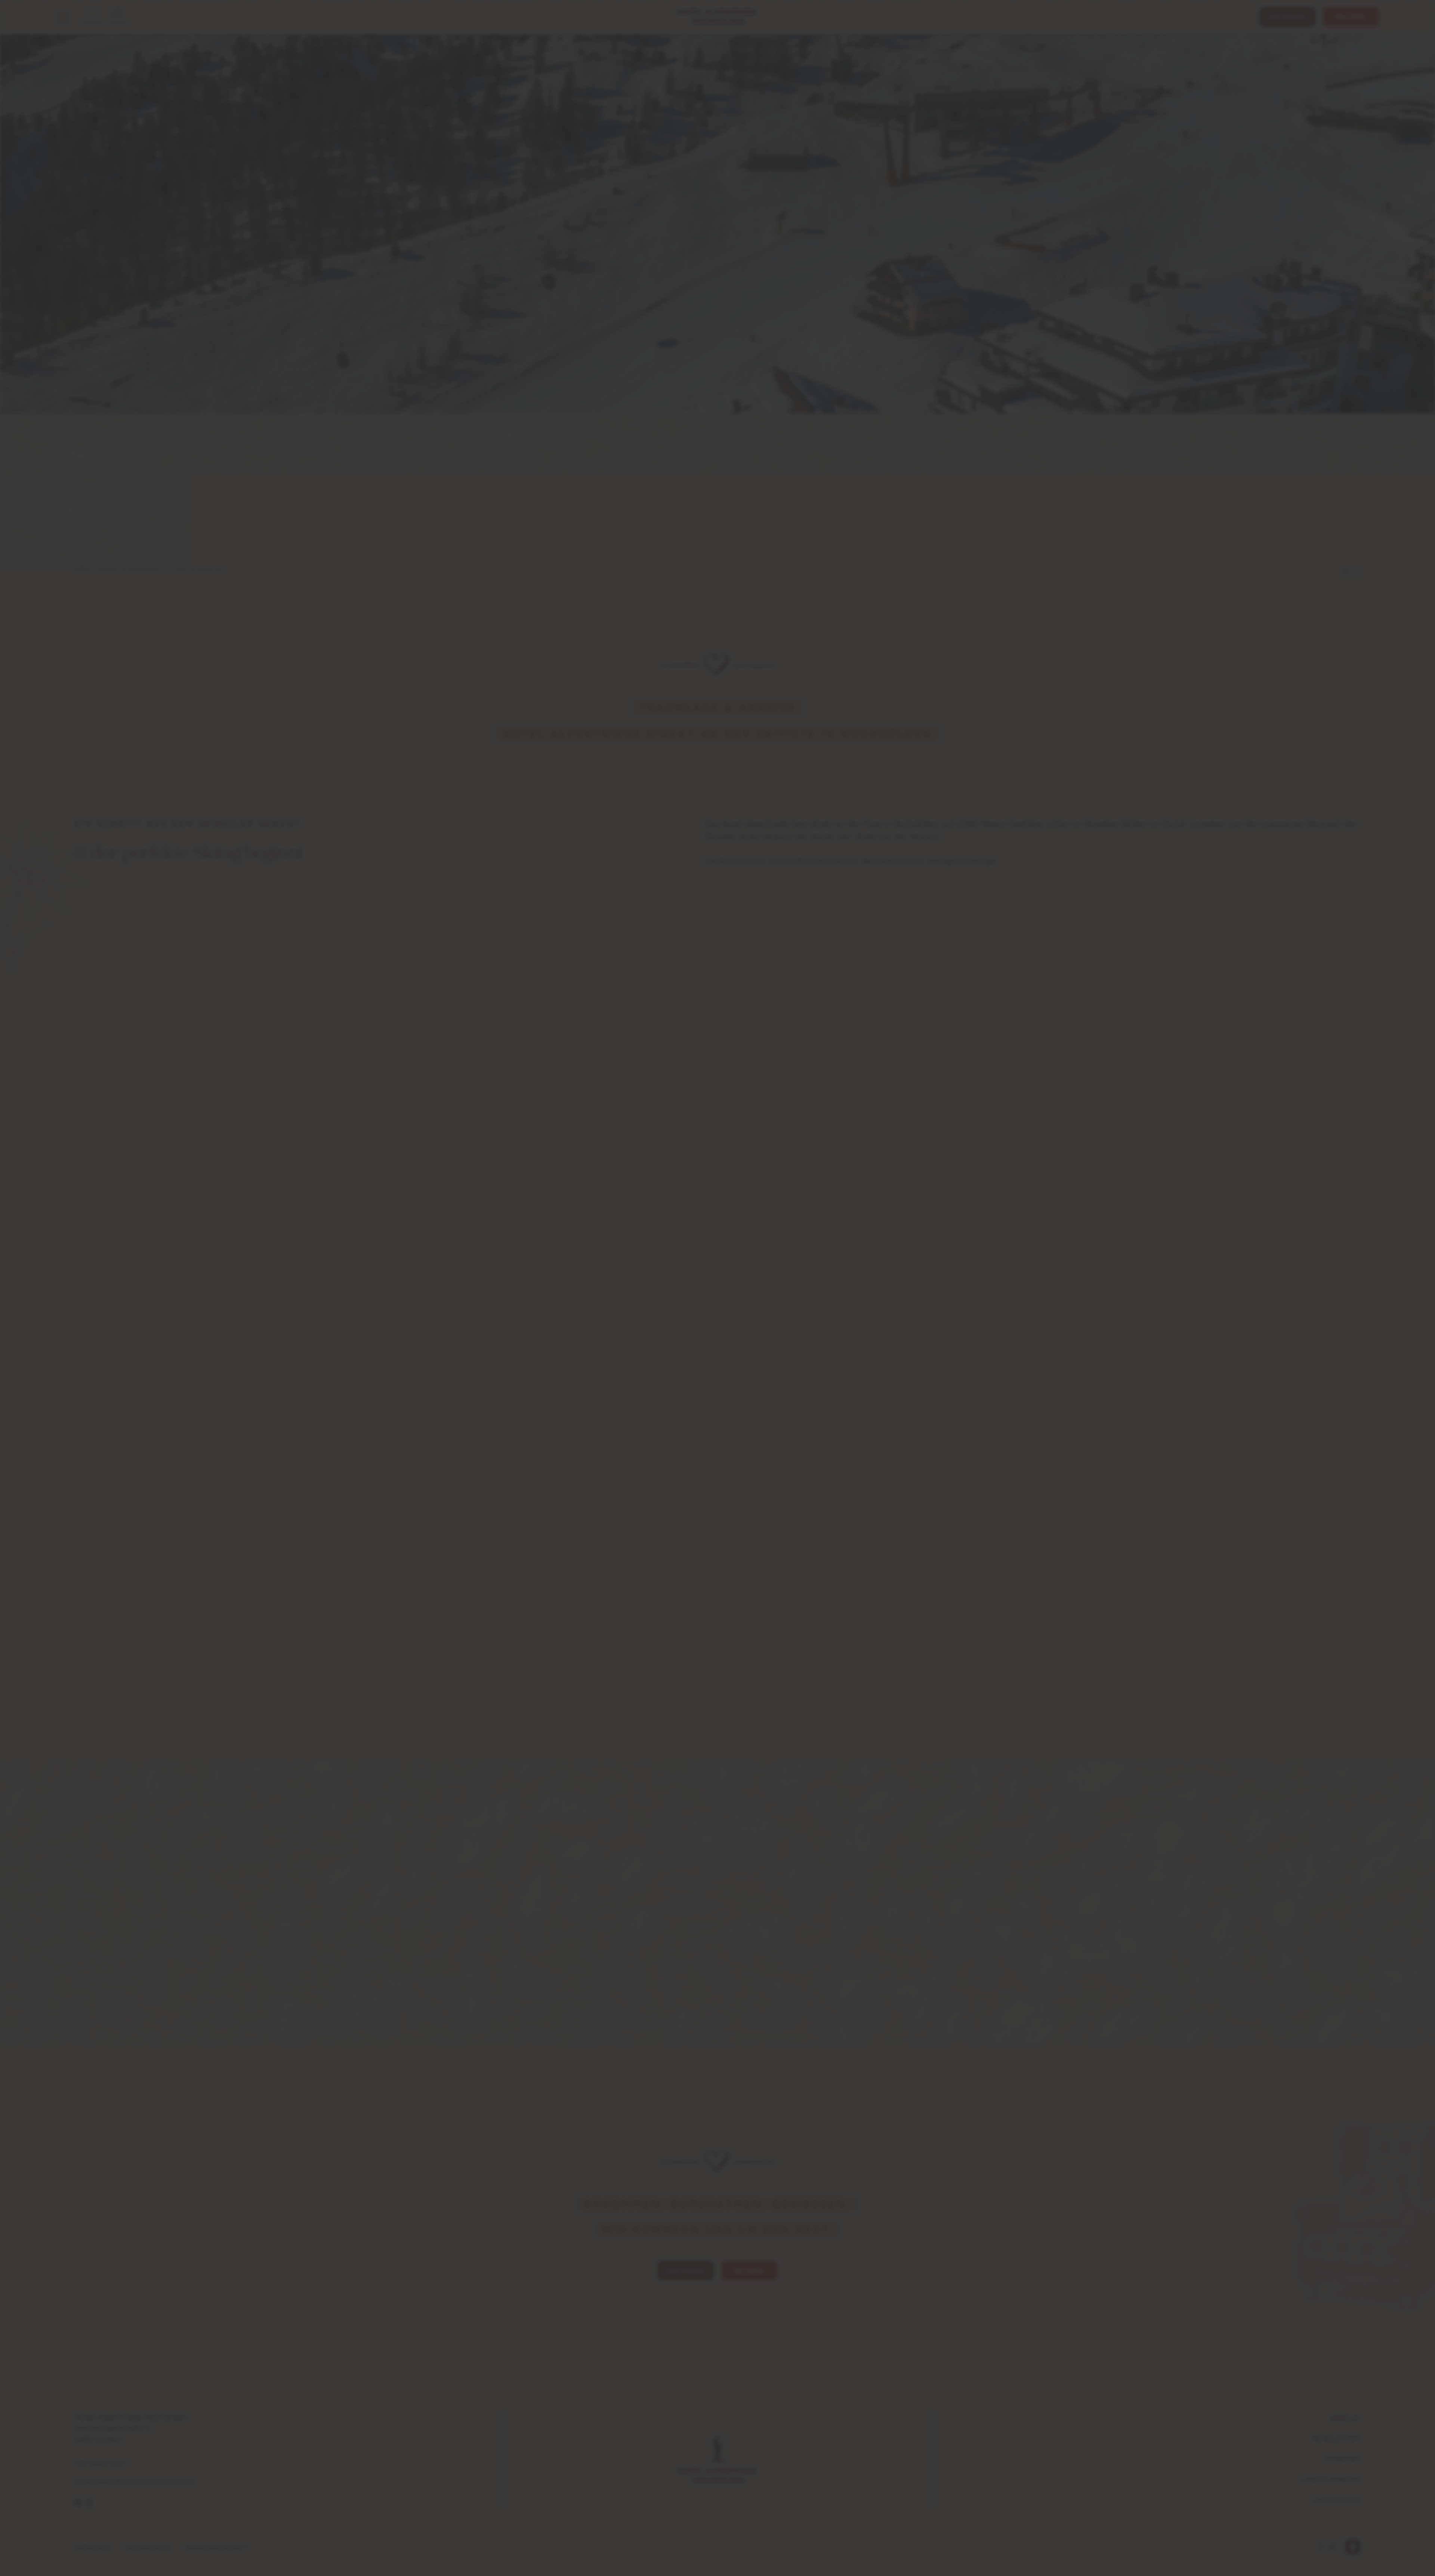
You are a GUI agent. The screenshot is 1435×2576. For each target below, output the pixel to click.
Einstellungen (717, 1304)
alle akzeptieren (717, 1350)
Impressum (727, 1292)
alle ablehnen (717, 1328)
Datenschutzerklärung (737, 1284)
